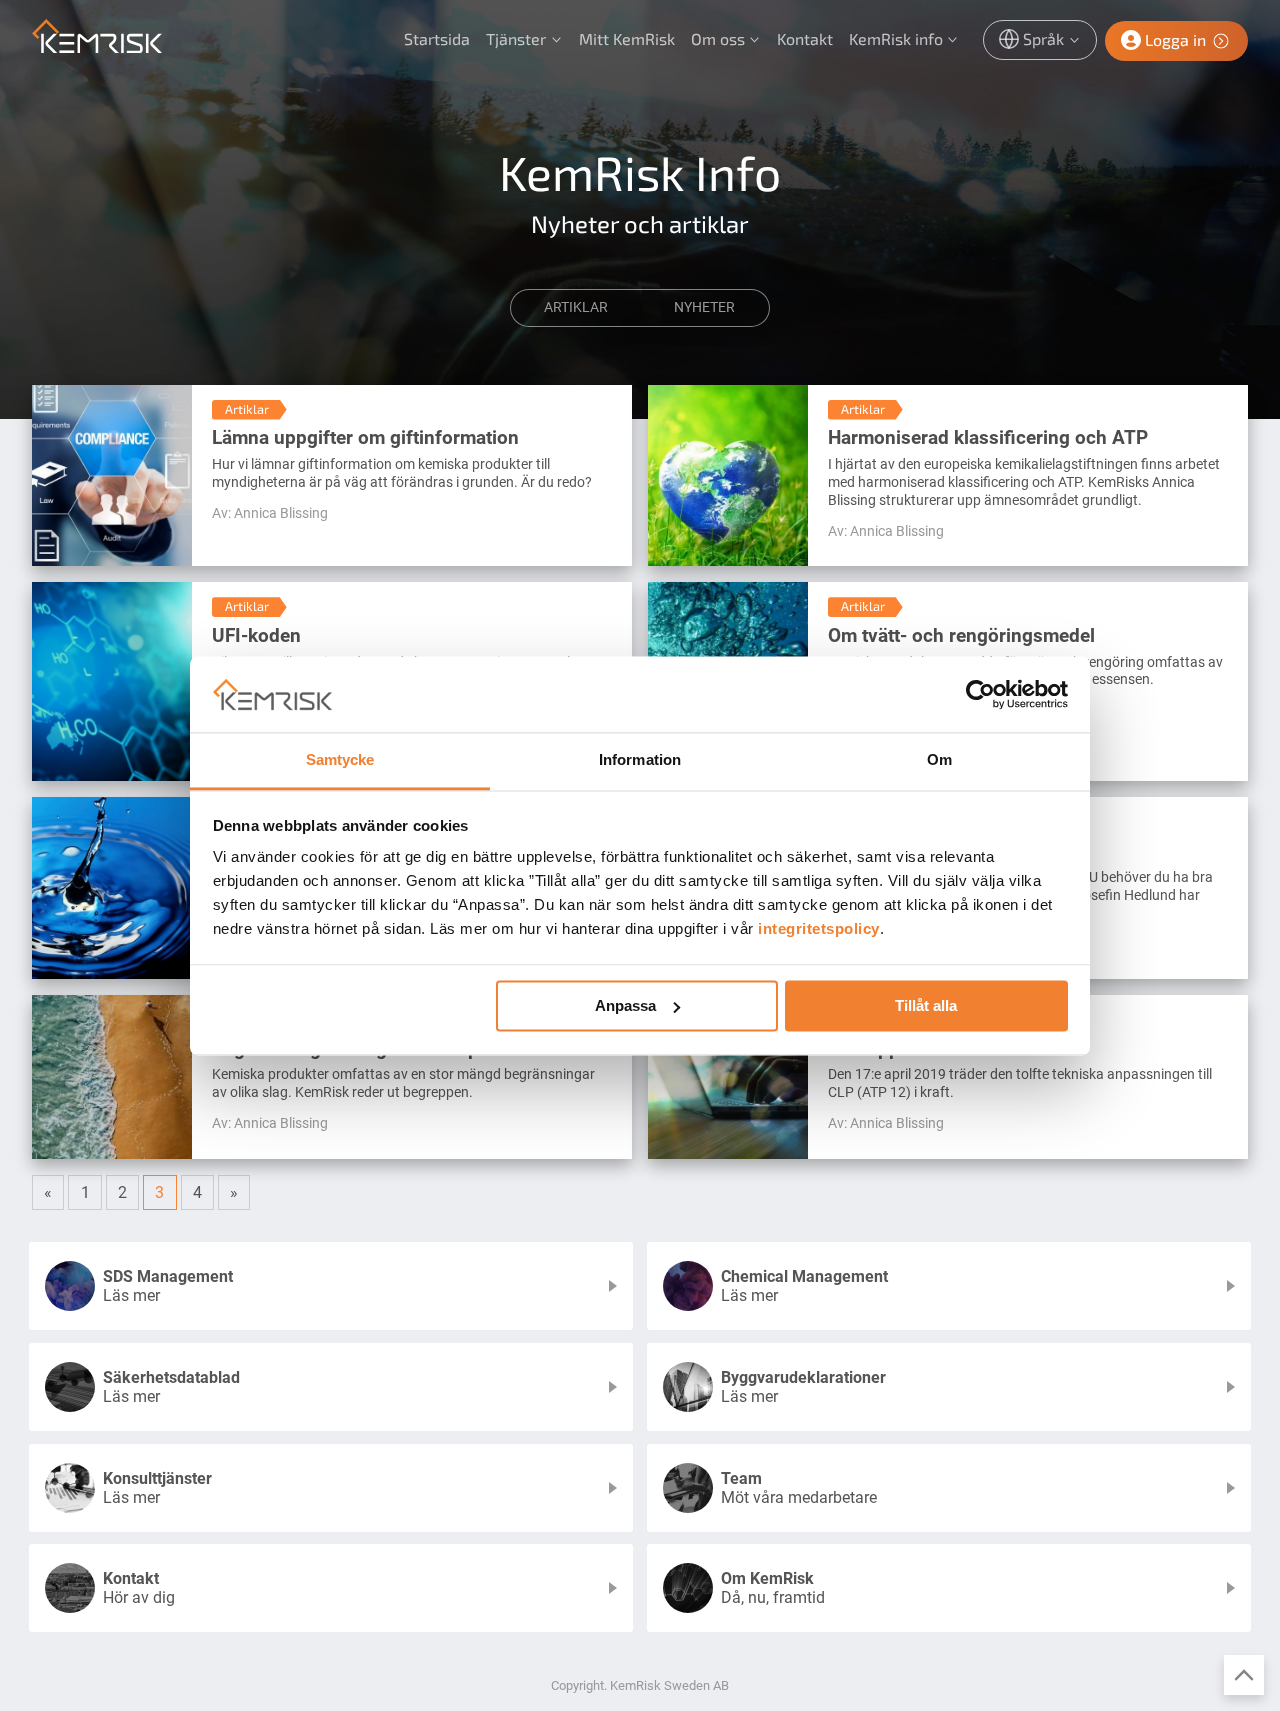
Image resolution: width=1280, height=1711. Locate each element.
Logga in (1175, 39)
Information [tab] (640, 760)
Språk (1043, 38)
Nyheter (704, 307)
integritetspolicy (819, 929)
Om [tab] (939, 760)
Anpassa (625, 1005)
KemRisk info (896, 38)
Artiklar (576, 307)
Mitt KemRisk (627, 38)
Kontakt (805, 38)
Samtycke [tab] (340, 760)
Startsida (437, 38)
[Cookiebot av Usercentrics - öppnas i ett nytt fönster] (980, 694)
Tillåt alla (926, 1005)
